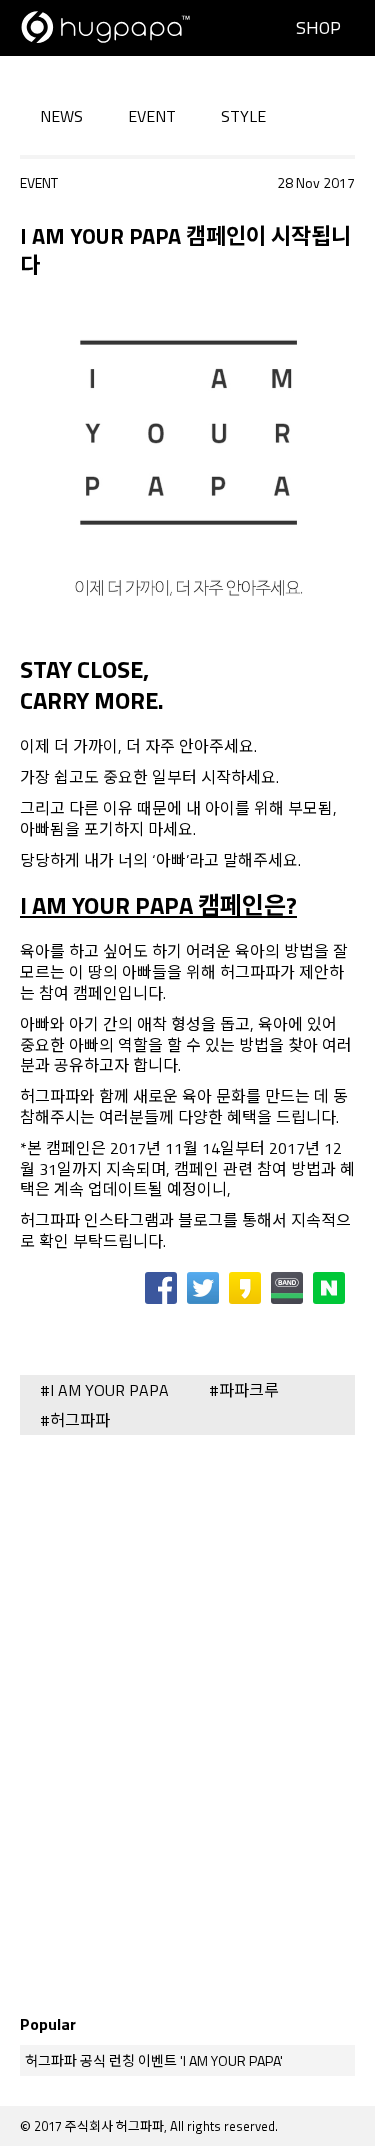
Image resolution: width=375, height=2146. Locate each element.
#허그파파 (75, 1420)
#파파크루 (244, 1390)
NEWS (61, 116)
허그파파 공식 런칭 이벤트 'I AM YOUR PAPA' (154, 2060)
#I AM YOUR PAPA (104, 1390)
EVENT (152, 116)
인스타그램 (121, 1220)
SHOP (318, 27)
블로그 (200, 1220)
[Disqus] (187, 1715)
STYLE (243, 116)
